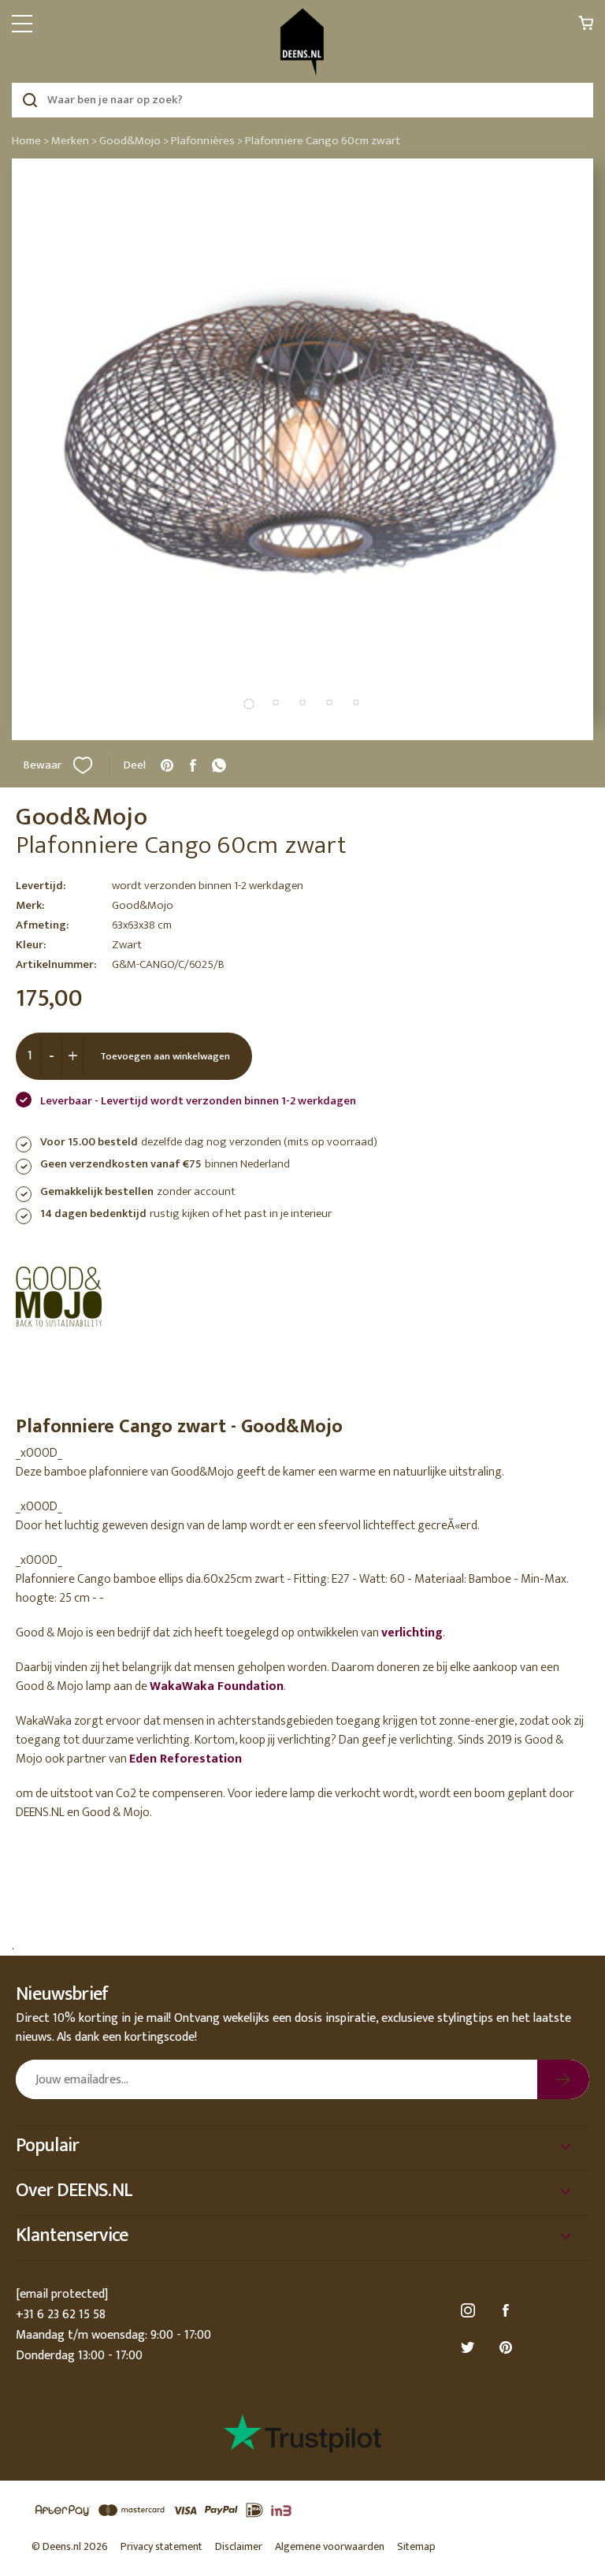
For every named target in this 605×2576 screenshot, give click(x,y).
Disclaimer (239, 2546)
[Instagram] (470, 2311)
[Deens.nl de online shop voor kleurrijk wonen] (302, 42)
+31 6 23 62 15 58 (61, 2315)
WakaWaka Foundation (217, 1686)
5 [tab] (356, 702)
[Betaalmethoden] (302, 2511)
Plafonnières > (207, 141)
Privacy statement (161, 2546)
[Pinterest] (508, 2348)
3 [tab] (302, 702)
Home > (30, 141)
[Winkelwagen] (586, 27)
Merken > (74, 141)
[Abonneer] (563, 2079)
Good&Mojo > (134, 141)
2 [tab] (276, 702)
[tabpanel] (302, 449)
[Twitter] (470, 2348)
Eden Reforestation (186, 1759)
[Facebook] (508, 2311)
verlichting (412, 1633)
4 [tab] (329, 702)
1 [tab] (249, 704)
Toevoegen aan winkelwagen (165, 1056)
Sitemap (416, 2546)
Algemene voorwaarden (330, 2546)
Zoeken (30, 100)
